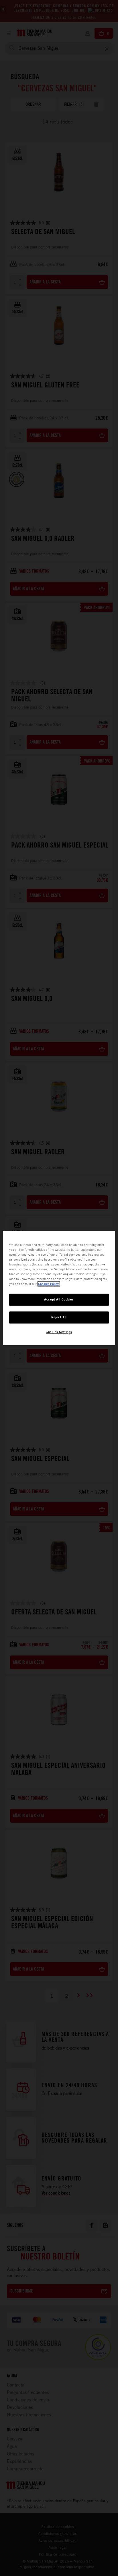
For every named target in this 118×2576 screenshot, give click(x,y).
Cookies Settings (59, 1332)
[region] (59, 1288)
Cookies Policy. (49, 1284)
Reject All (59, 1317)
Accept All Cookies (59, 1299)
